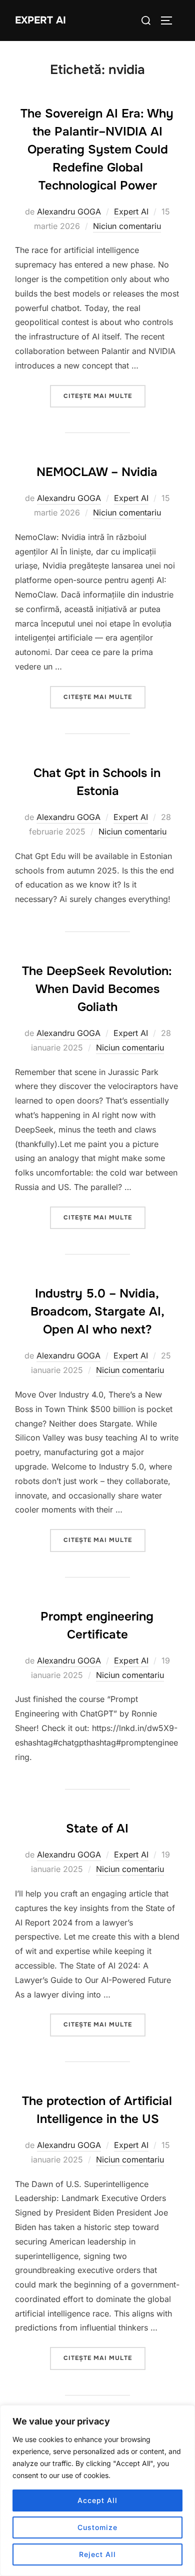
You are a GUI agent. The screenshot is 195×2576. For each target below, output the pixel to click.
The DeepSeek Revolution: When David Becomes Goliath (97, 989)
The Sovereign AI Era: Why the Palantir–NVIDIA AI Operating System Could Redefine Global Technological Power (97, 149)
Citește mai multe (104, 396)
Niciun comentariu (127, 226)
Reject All (97, 2554)
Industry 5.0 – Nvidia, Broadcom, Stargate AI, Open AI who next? (97, 1311)
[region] (97, 2490)
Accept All (97, 2500)
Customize (97, 2527)
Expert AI (40, 20)
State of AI (97, 1828)
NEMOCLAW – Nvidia (97, 472)
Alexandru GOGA (69, 211)
